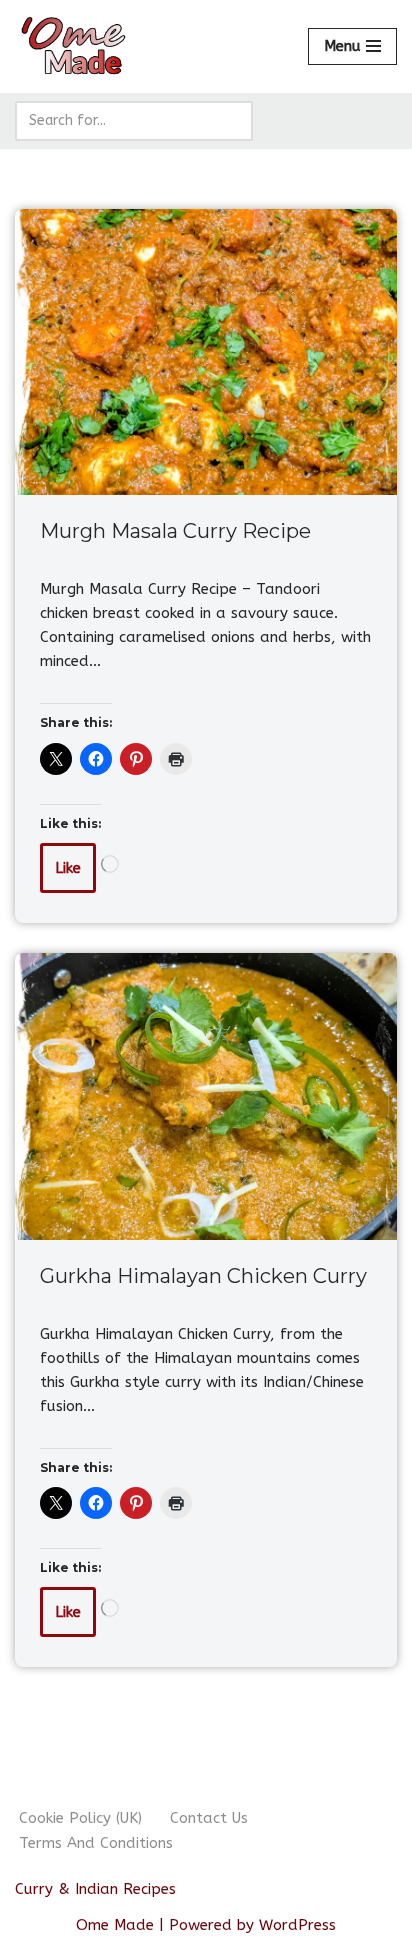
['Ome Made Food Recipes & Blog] (75, 46)
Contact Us (209, 1818)
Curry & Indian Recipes (95, 1889)
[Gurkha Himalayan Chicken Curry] (206, 1096)
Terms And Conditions (96, 1843)
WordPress (297, 1925)
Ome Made (115, 1925)
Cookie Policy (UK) (80, 1818)
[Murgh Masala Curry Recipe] (206, 352)
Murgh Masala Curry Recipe (175, 531)
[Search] (230, 121)
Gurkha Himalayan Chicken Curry (203, 1276)
